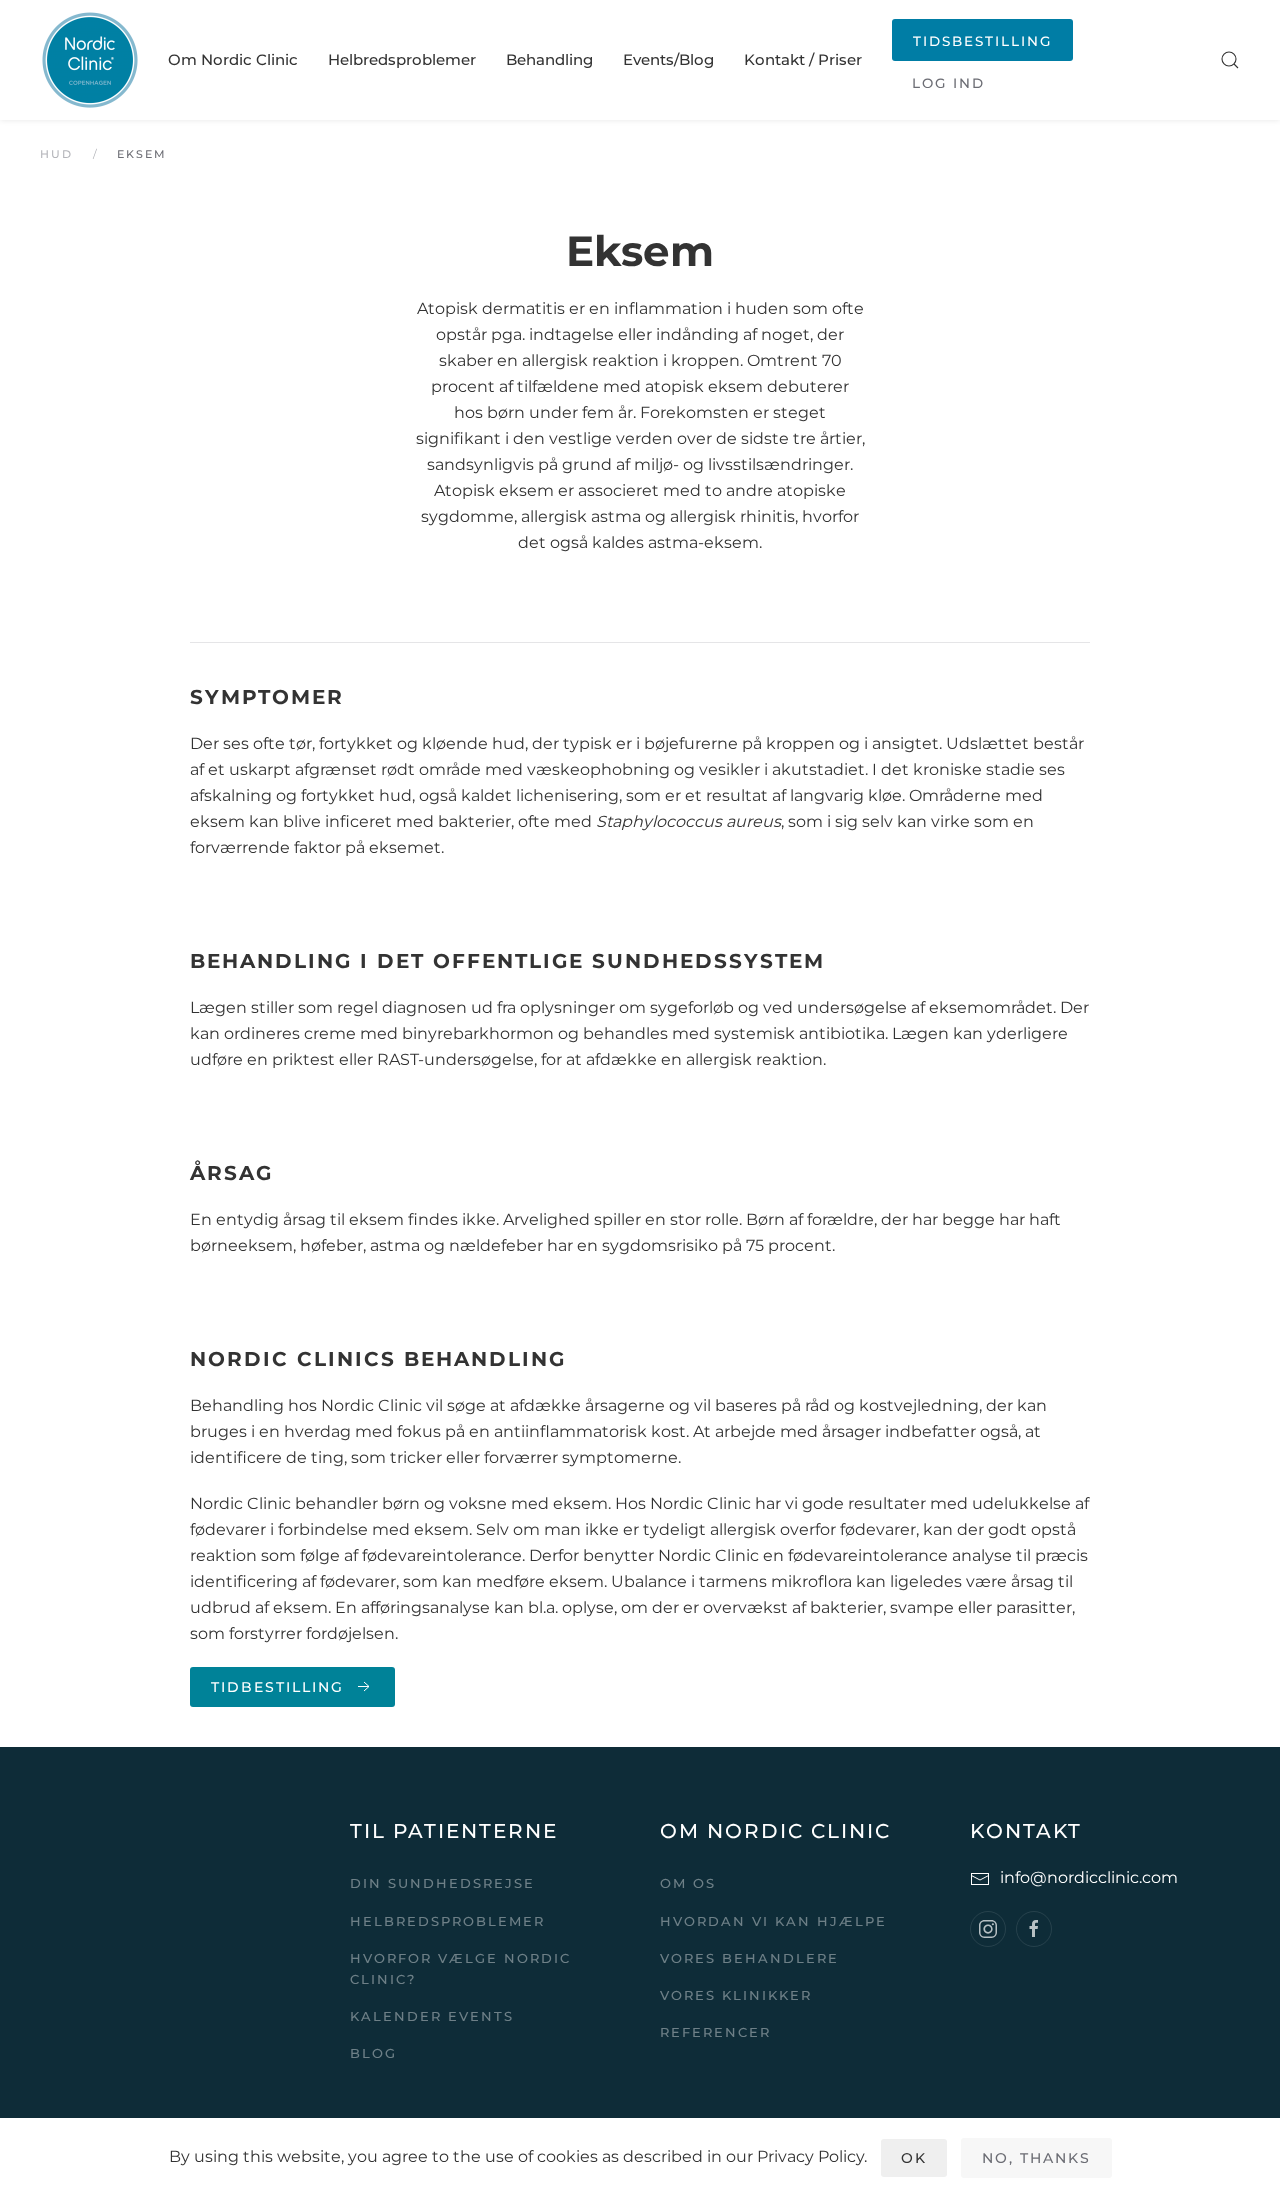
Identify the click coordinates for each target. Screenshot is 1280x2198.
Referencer (715, 2032)
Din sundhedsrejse (442, 1883)
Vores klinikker (736, 1995)
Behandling (549, 59)
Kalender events (432, 2016)
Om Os (688, 1883)
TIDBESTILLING (277, 1687)
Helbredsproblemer (402, 59)
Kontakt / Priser (803, 59)
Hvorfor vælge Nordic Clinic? (460, 1968)
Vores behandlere (749, 1958)
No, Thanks (1036, 2158)
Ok (914, 2158)
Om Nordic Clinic (233, 59)
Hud (56, 154)
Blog (373, 2053)
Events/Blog (668, 59)
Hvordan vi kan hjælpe (773, 1921)
